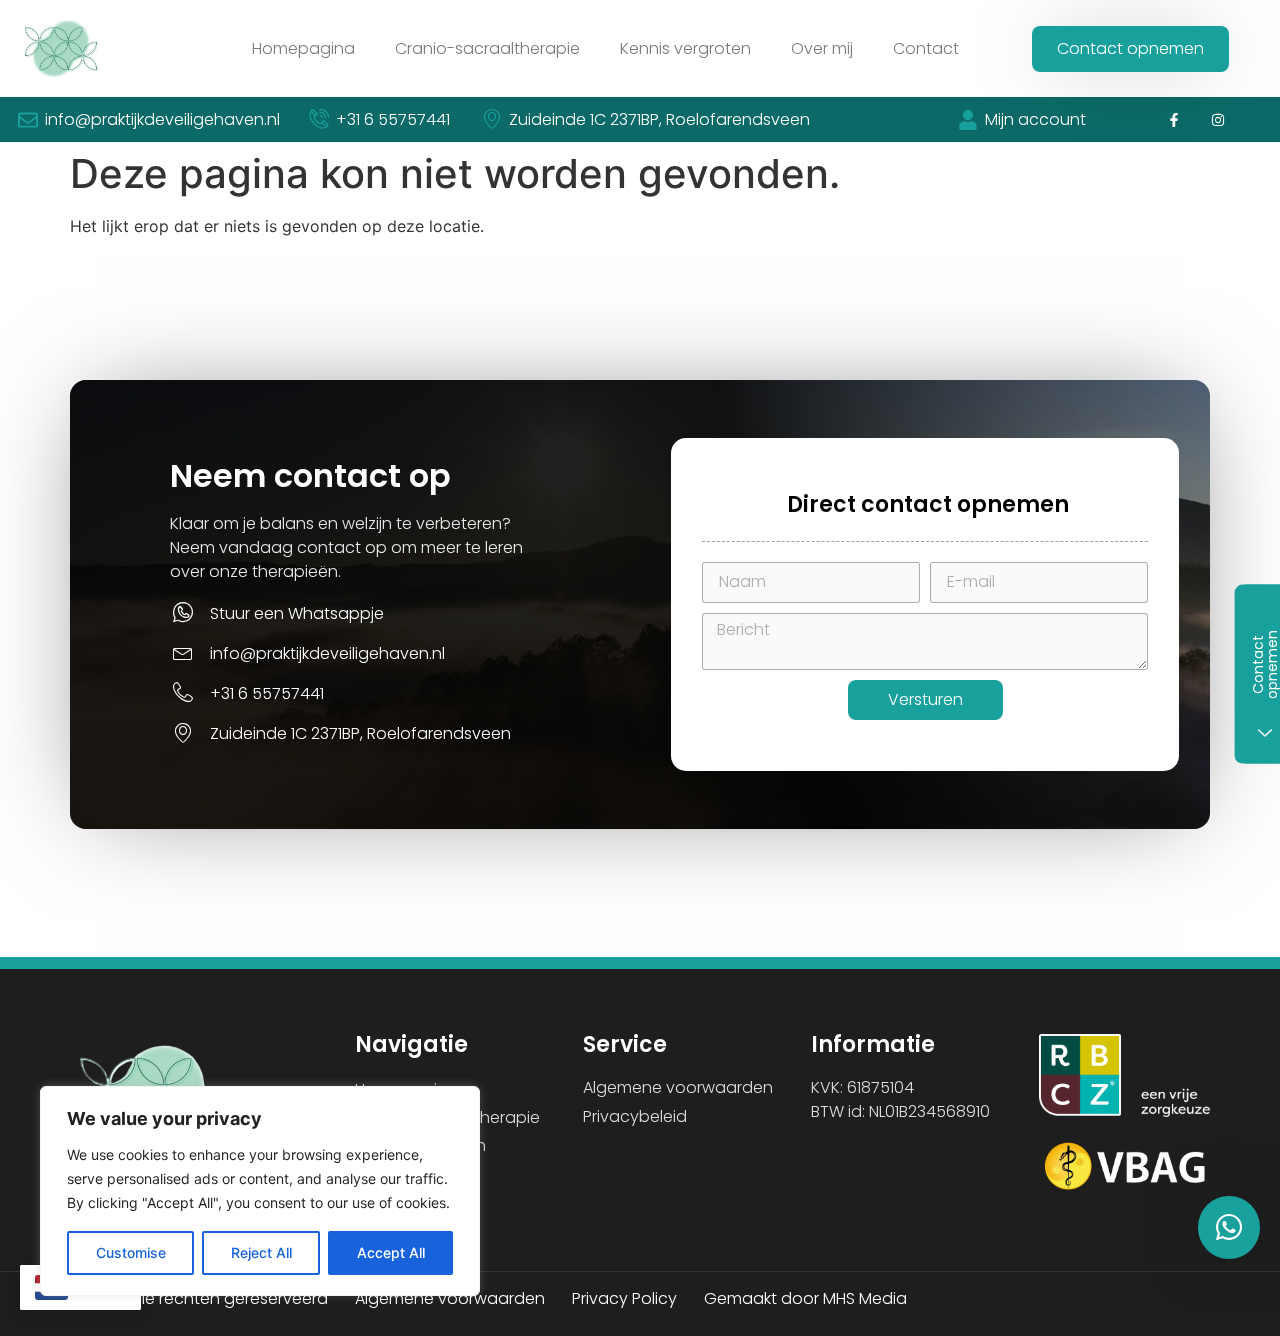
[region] (260, 1191)
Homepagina (303, 48)
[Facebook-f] (1173, 119)
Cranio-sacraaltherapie (487, 48)
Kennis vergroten (685, 48)
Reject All (261, 1252)
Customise (131, 1252)
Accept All (391, 1252)
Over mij (822, 48)
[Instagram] (1218, 119)
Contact (926, 48)
